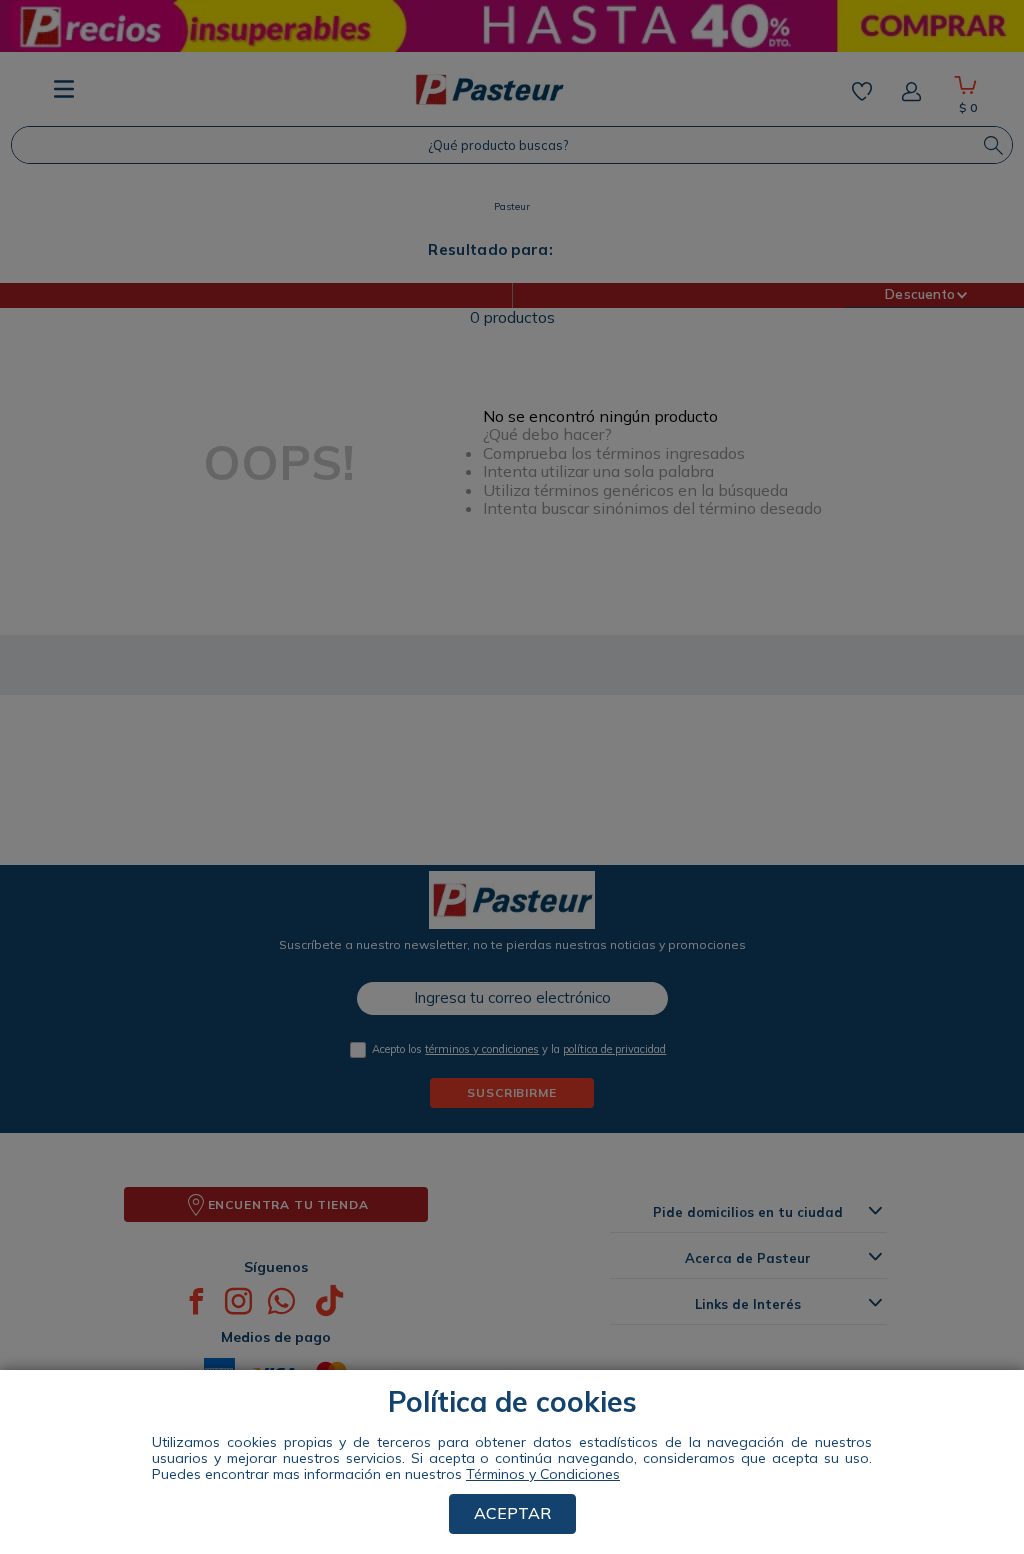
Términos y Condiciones (543, 1474)
